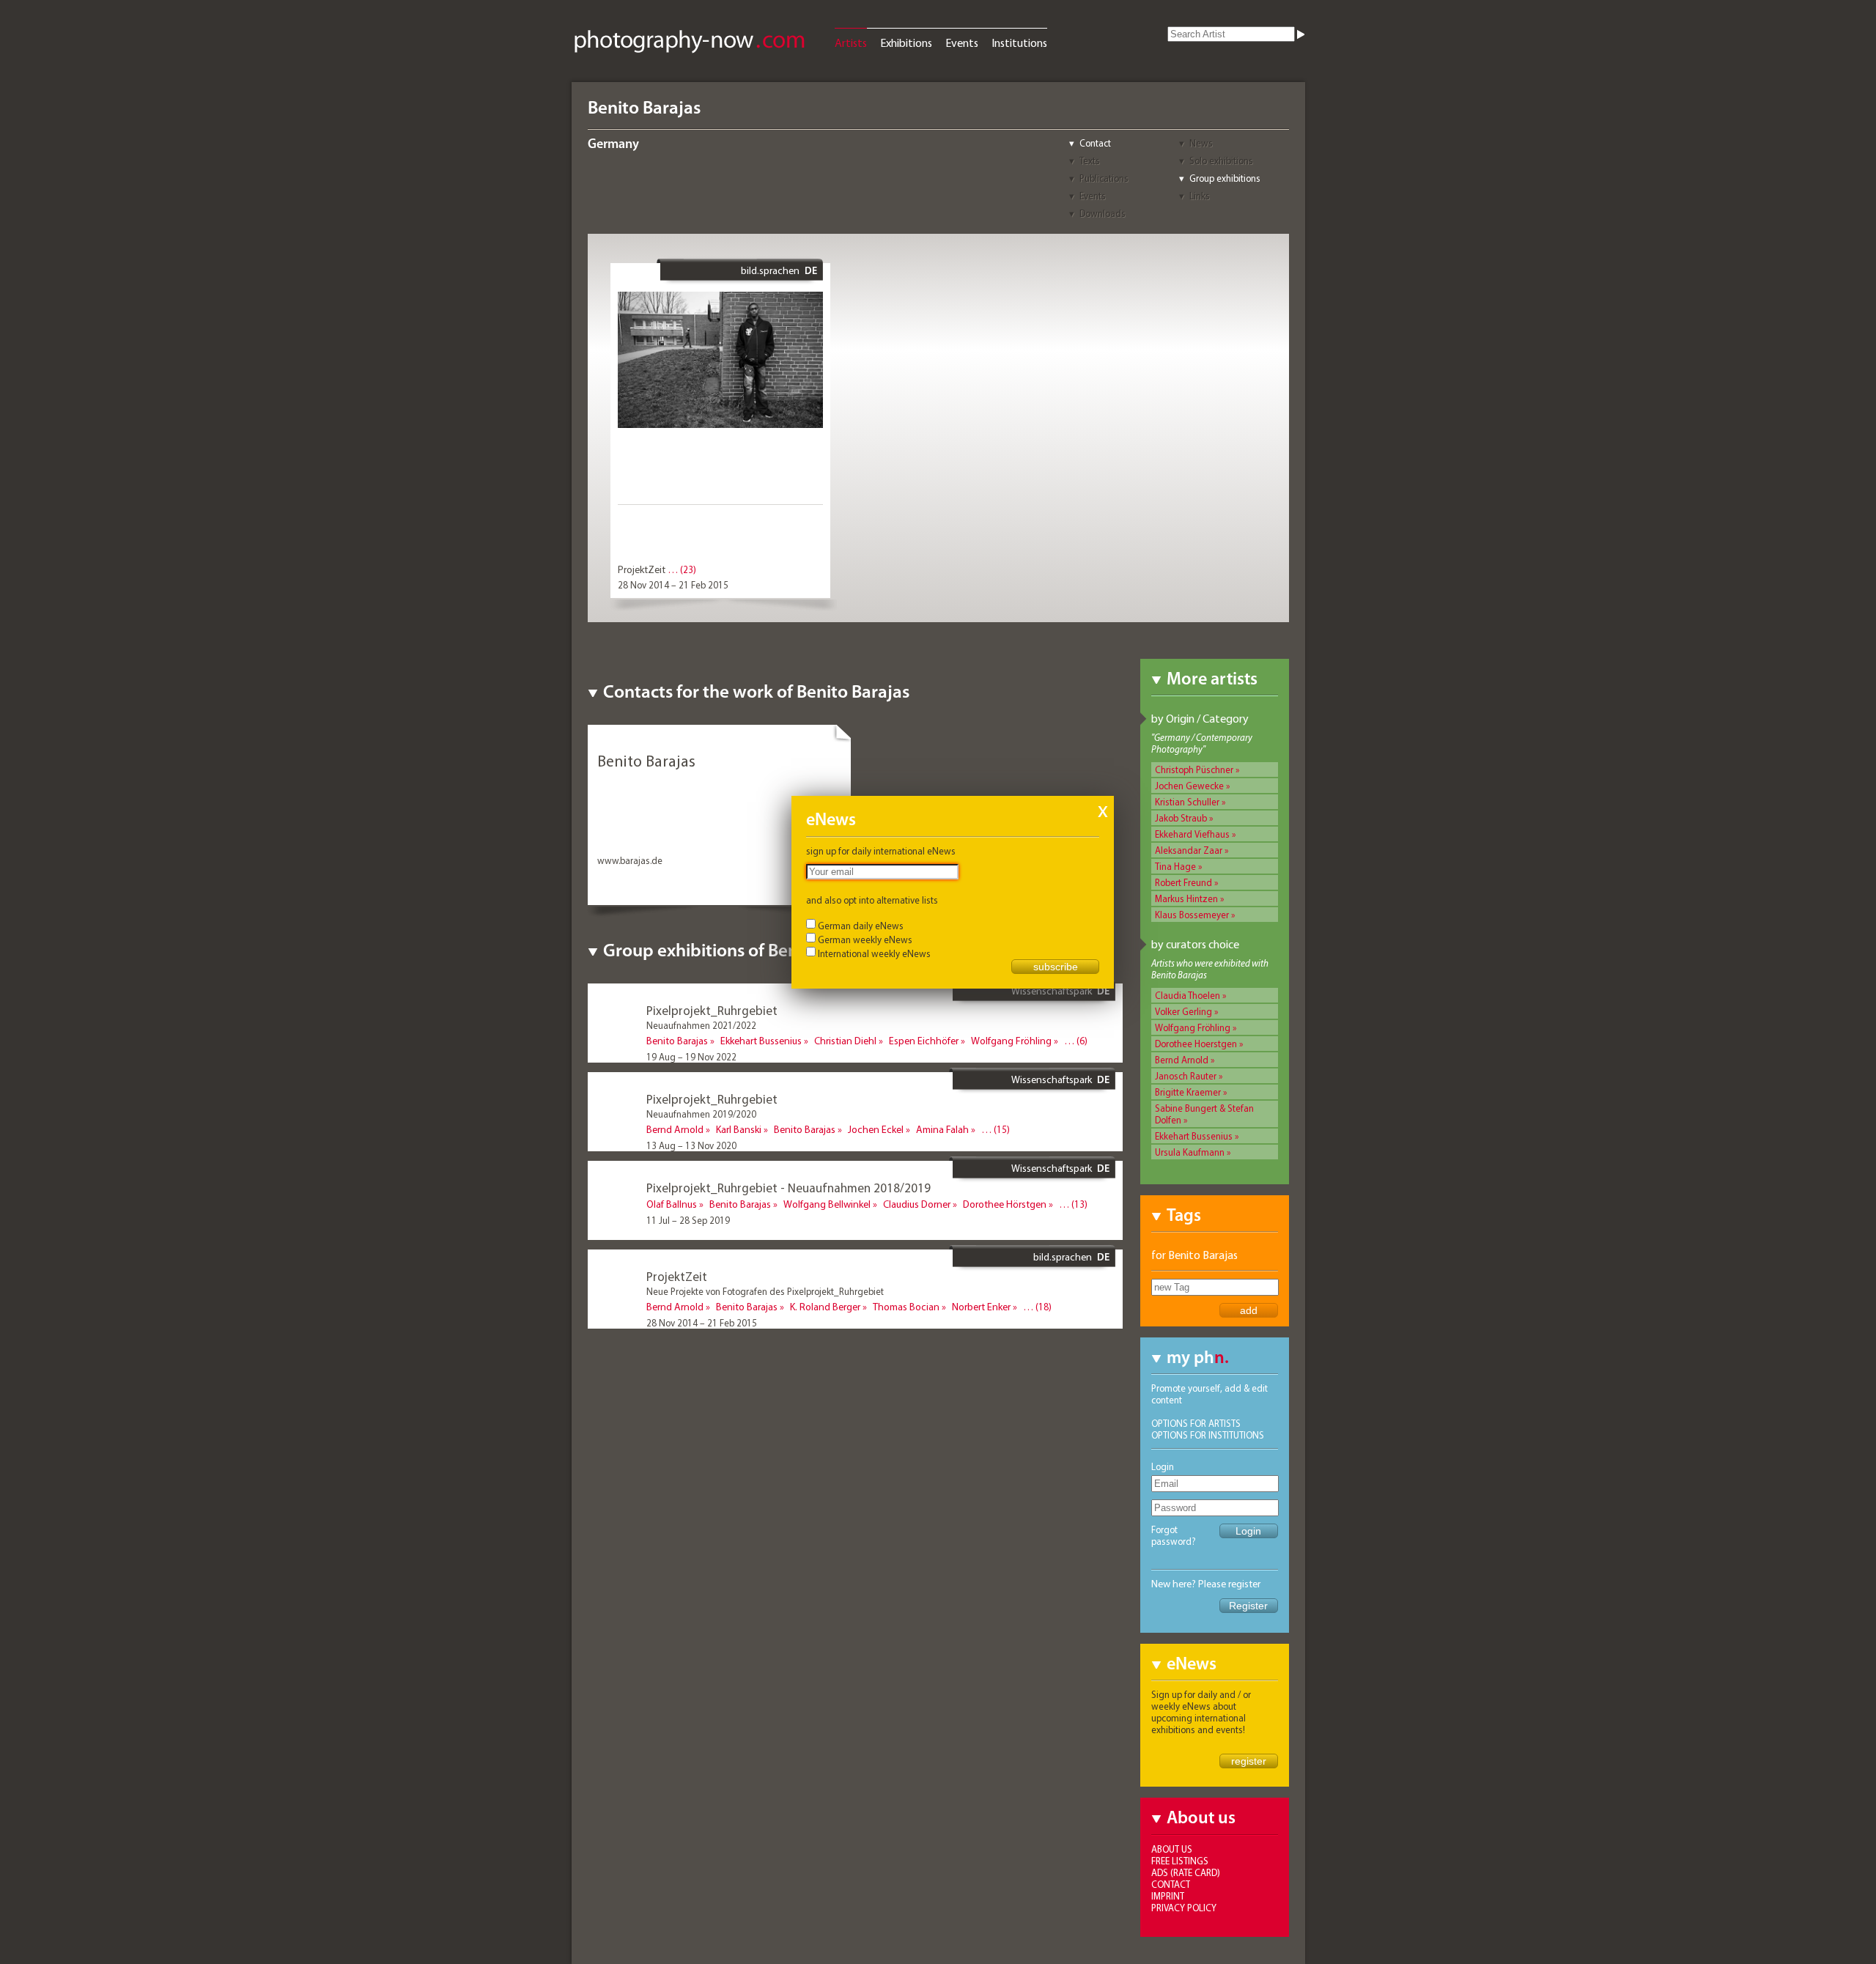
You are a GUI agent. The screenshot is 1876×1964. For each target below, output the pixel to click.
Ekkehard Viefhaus (1192, 834)
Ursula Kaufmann (1190, 1152)
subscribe (1056, 967)
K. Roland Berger (825, 1307)
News (1201, 143)
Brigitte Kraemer (1188, 1092)
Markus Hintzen (1186, 898)
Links (1200, 196)
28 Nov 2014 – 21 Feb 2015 (673, 585)
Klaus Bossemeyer (1192, 915)
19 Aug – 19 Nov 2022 (691, 1057)
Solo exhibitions (1221, 160)
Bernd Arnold (1182, 1060)
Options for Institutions (1208, 1435)
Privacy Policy (1184, 1908)
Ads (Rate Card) (1186, 1872)
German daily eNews (861, 926)
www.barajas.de (630, 860)
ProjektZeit (642, 569)
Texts (1090, 160)
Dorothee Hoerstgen (1196, 1044)
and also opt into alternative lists (872, 900)
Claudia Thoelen (1188, 995)
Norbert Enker (981, 1307)
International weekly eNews (874, 953)
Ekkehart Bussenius (1194, 1136)
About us (1172, 1849)
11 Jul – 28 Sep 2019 (688, 1220)
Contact (1095, 143)
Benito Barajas (677, 1041)
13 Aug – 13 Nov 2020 (691, 1145)
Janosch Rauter (1186, 1076)
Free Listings (1180, 1861)
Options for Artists (1196, 1423)
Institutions (1019, 43)
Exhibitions (906, 43)
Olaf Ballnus (672, 1204)
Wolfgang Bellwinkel (827, 1204)
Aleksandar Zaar (1189, 850)
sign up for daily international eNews (881, 851)
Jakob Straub (1181, 818)
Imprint (1168, 1896)
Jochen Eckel (876, 1129)
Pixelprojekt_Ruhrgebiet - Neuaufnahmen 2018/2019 (789, 1188)
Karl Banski (739, 1129)
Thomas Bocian (906, 1307)
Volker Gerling (1183, 1011)
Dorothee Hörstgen (1005, 1204)
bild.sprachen (770, 270)
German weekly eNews (865, 939)
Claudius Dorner (917, 1204)
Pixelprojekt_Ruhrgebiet (712, 1010)
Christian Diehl (845, 1041)
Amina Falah (942, 1129)
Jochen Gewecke (1189, 786)
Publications (1104, 178)
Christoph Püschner (1194, 769)
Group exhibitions (1225, 178)
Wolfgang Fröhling (1193, 1027)
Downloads (1103, 213)
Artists (851, 43)
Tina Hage (1175, 866)
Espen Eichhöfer (924, 1041)
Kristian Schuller (1187, 802)
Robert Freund (1183, 882)
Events (962, 43)
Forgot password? (1174, 1535)
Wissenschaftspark (1052, 991)
